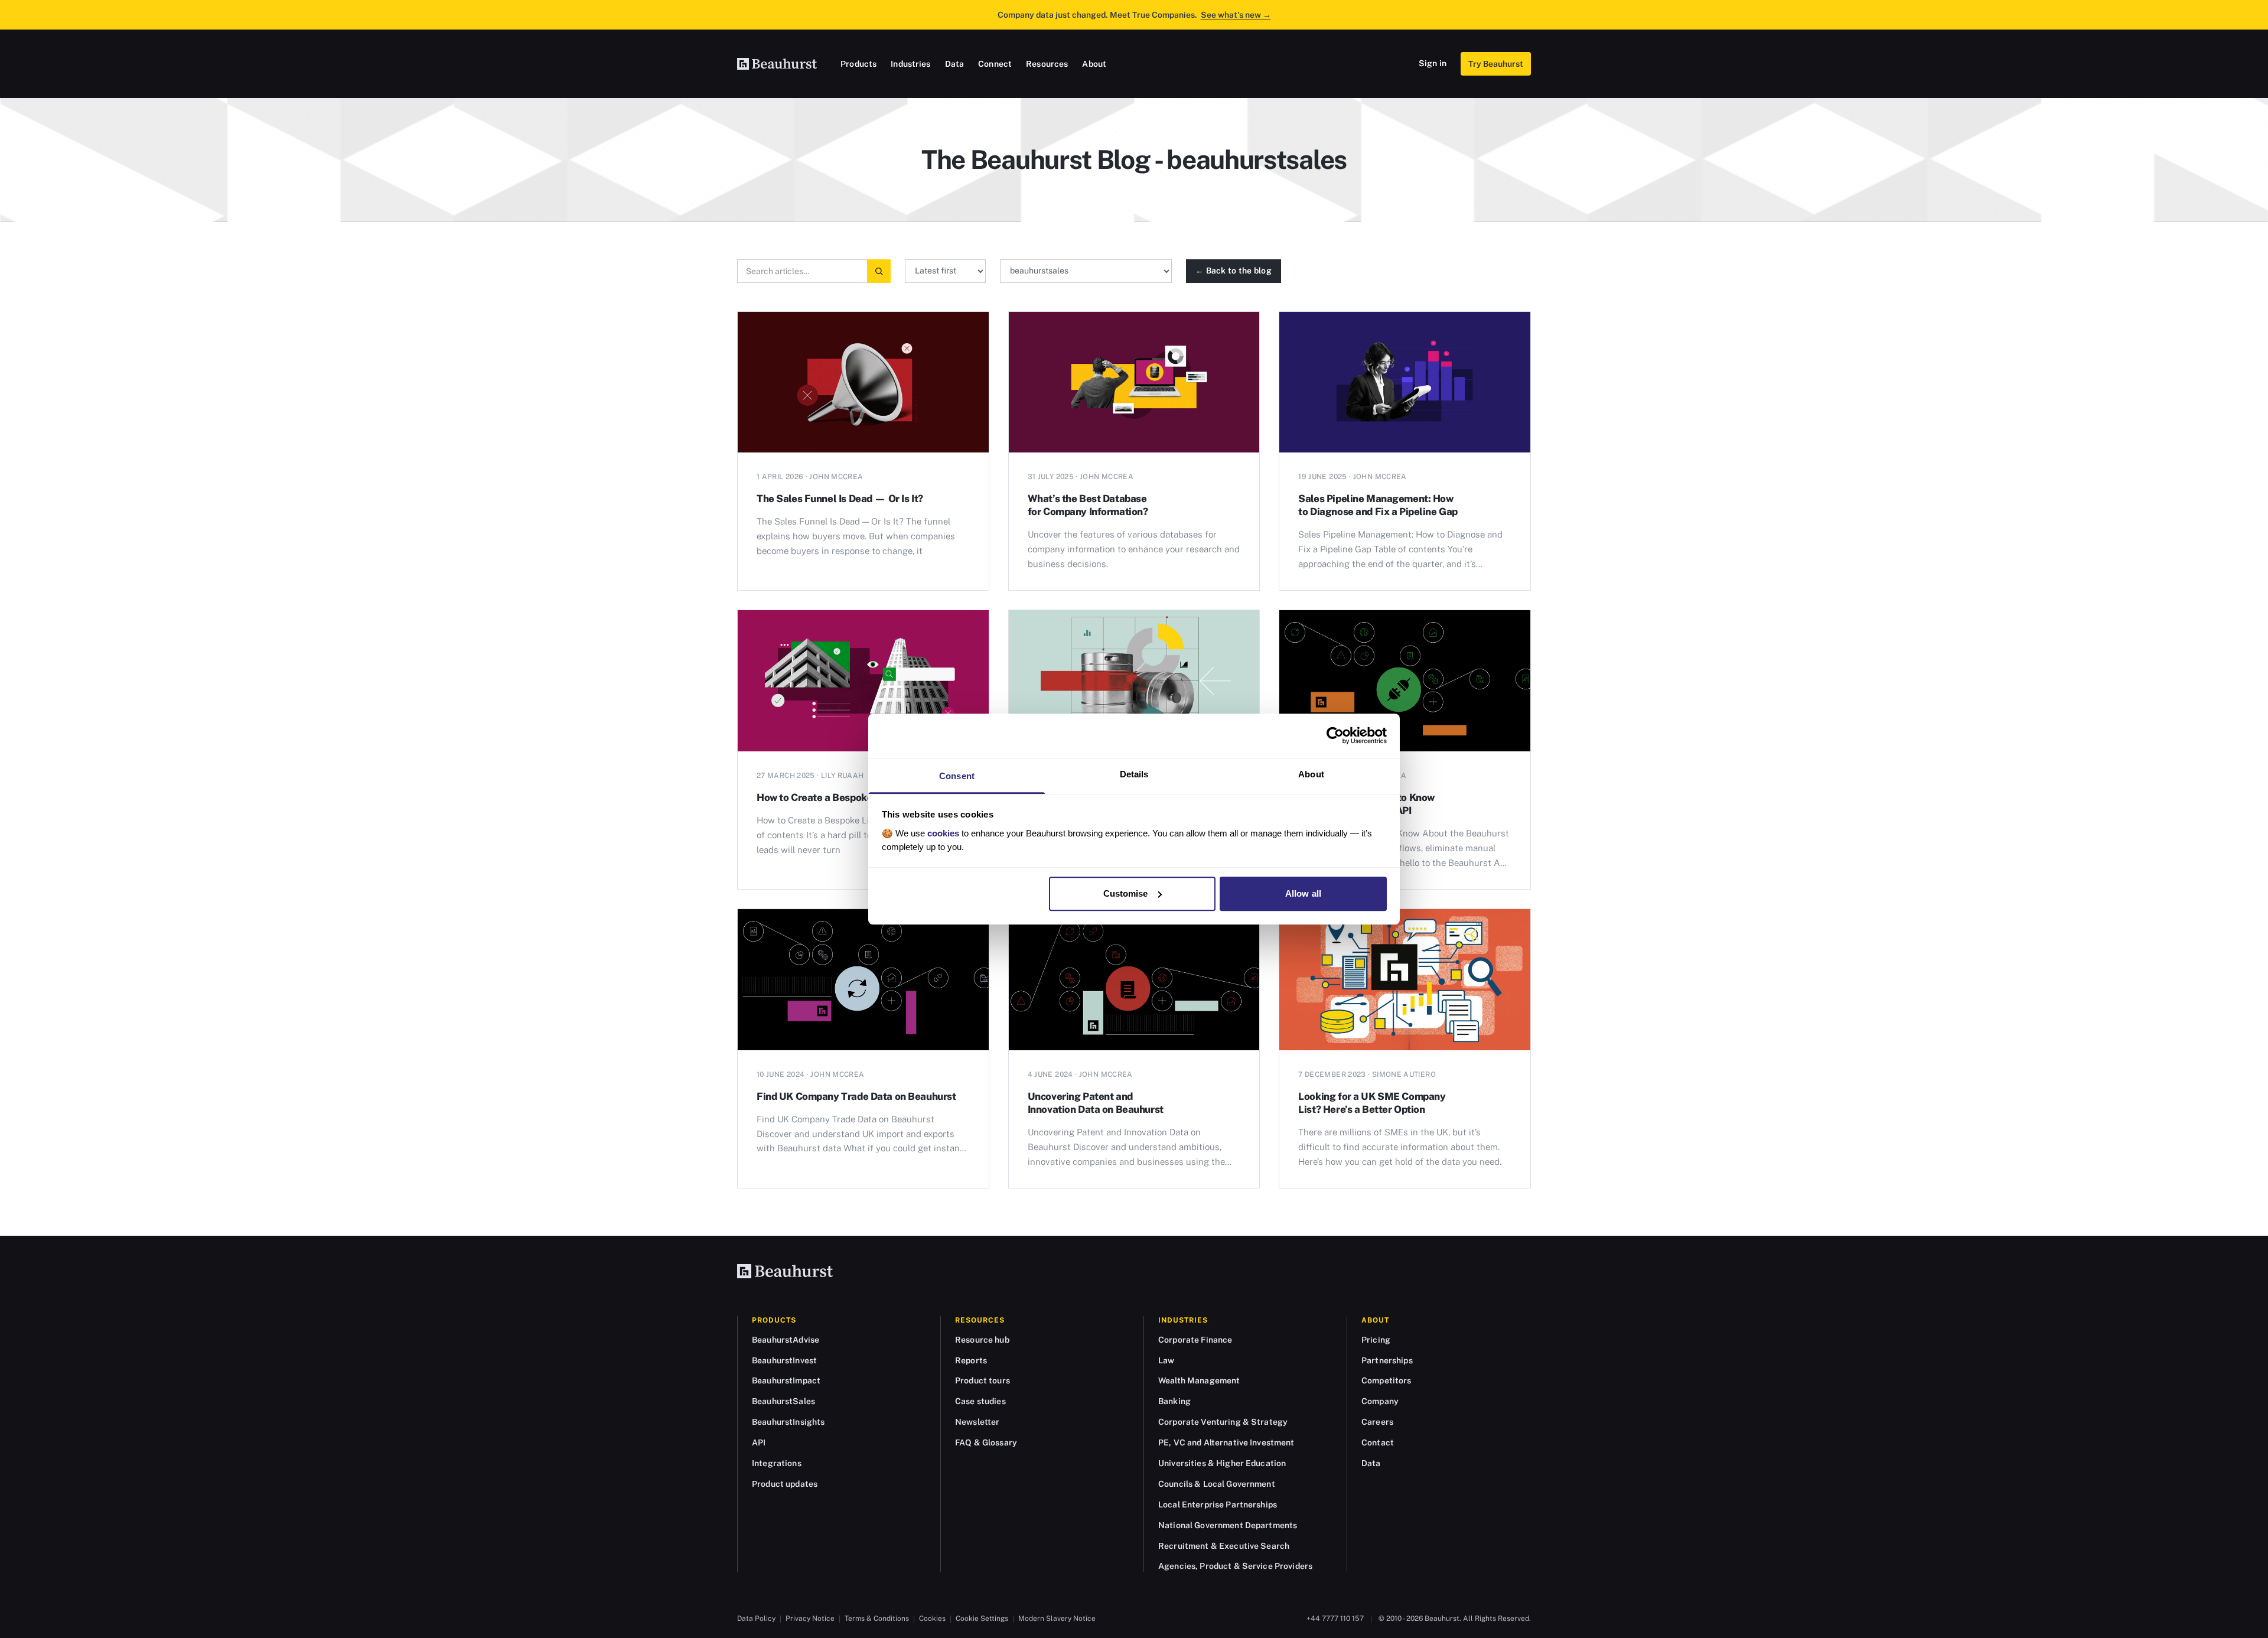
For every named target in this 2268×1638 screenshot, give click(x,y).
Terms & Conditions (877, 1619)
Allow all (1303, 893)
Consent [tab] (957, 776)
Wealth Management (1199, 1380)
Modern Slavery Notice (1057, 1619)
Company (1380, 1401)
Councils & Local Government (1217, 1484)
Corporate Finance (1195, 1340)
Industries (910, 64)
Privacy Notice (810, 1619)
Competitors (1386, 1380)
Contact (1378, 1442)
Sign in (1433, 63)
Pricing (1376, 1340)
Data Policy (756, 1619)
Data (955, 64)
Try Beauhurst (1496, 64)
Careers (1377, 1422)
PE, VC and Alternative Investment (1226, 1442)
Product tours (983, 1380)
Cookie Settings (982, 1619)
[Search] (879, 271)
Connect (995, 64)
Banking (1174, 1401)
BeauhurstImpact (786, 1380)
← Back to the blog (1234, 271)
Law (1166, 1360)
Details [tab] (1134, 774)
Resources (1047, 64)
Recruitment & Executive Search (1224, 1546)
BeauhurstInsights (788, 1422)
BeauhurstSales (783, 1401)
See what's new (1236, 15)
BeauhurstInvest (784, 1360)
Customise (1126, 893)
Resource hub (982, 1340)
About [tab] (1311, 774)
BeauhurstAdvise (786, 1340)
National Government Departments (1228, 1525)
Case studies (980, 1401)
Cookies (932, 1619)
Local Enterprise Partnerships (1218, 1505)
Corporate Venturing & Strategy (1223, 1422)
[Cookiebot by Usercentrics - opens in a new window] (1335, 735)
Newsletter (977, 1422)
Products (858, 64)
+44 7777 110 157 (1335, 1619)
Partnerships (1387, 1360)
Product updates (785, 1484)
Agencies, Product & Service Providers (1235, 1566)
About (1094, 64)
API (759, 1442)
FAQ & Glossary (986, 1442)
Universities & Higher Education (1222, 1463)
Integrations (777, 1463)
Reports (971, 1360)
